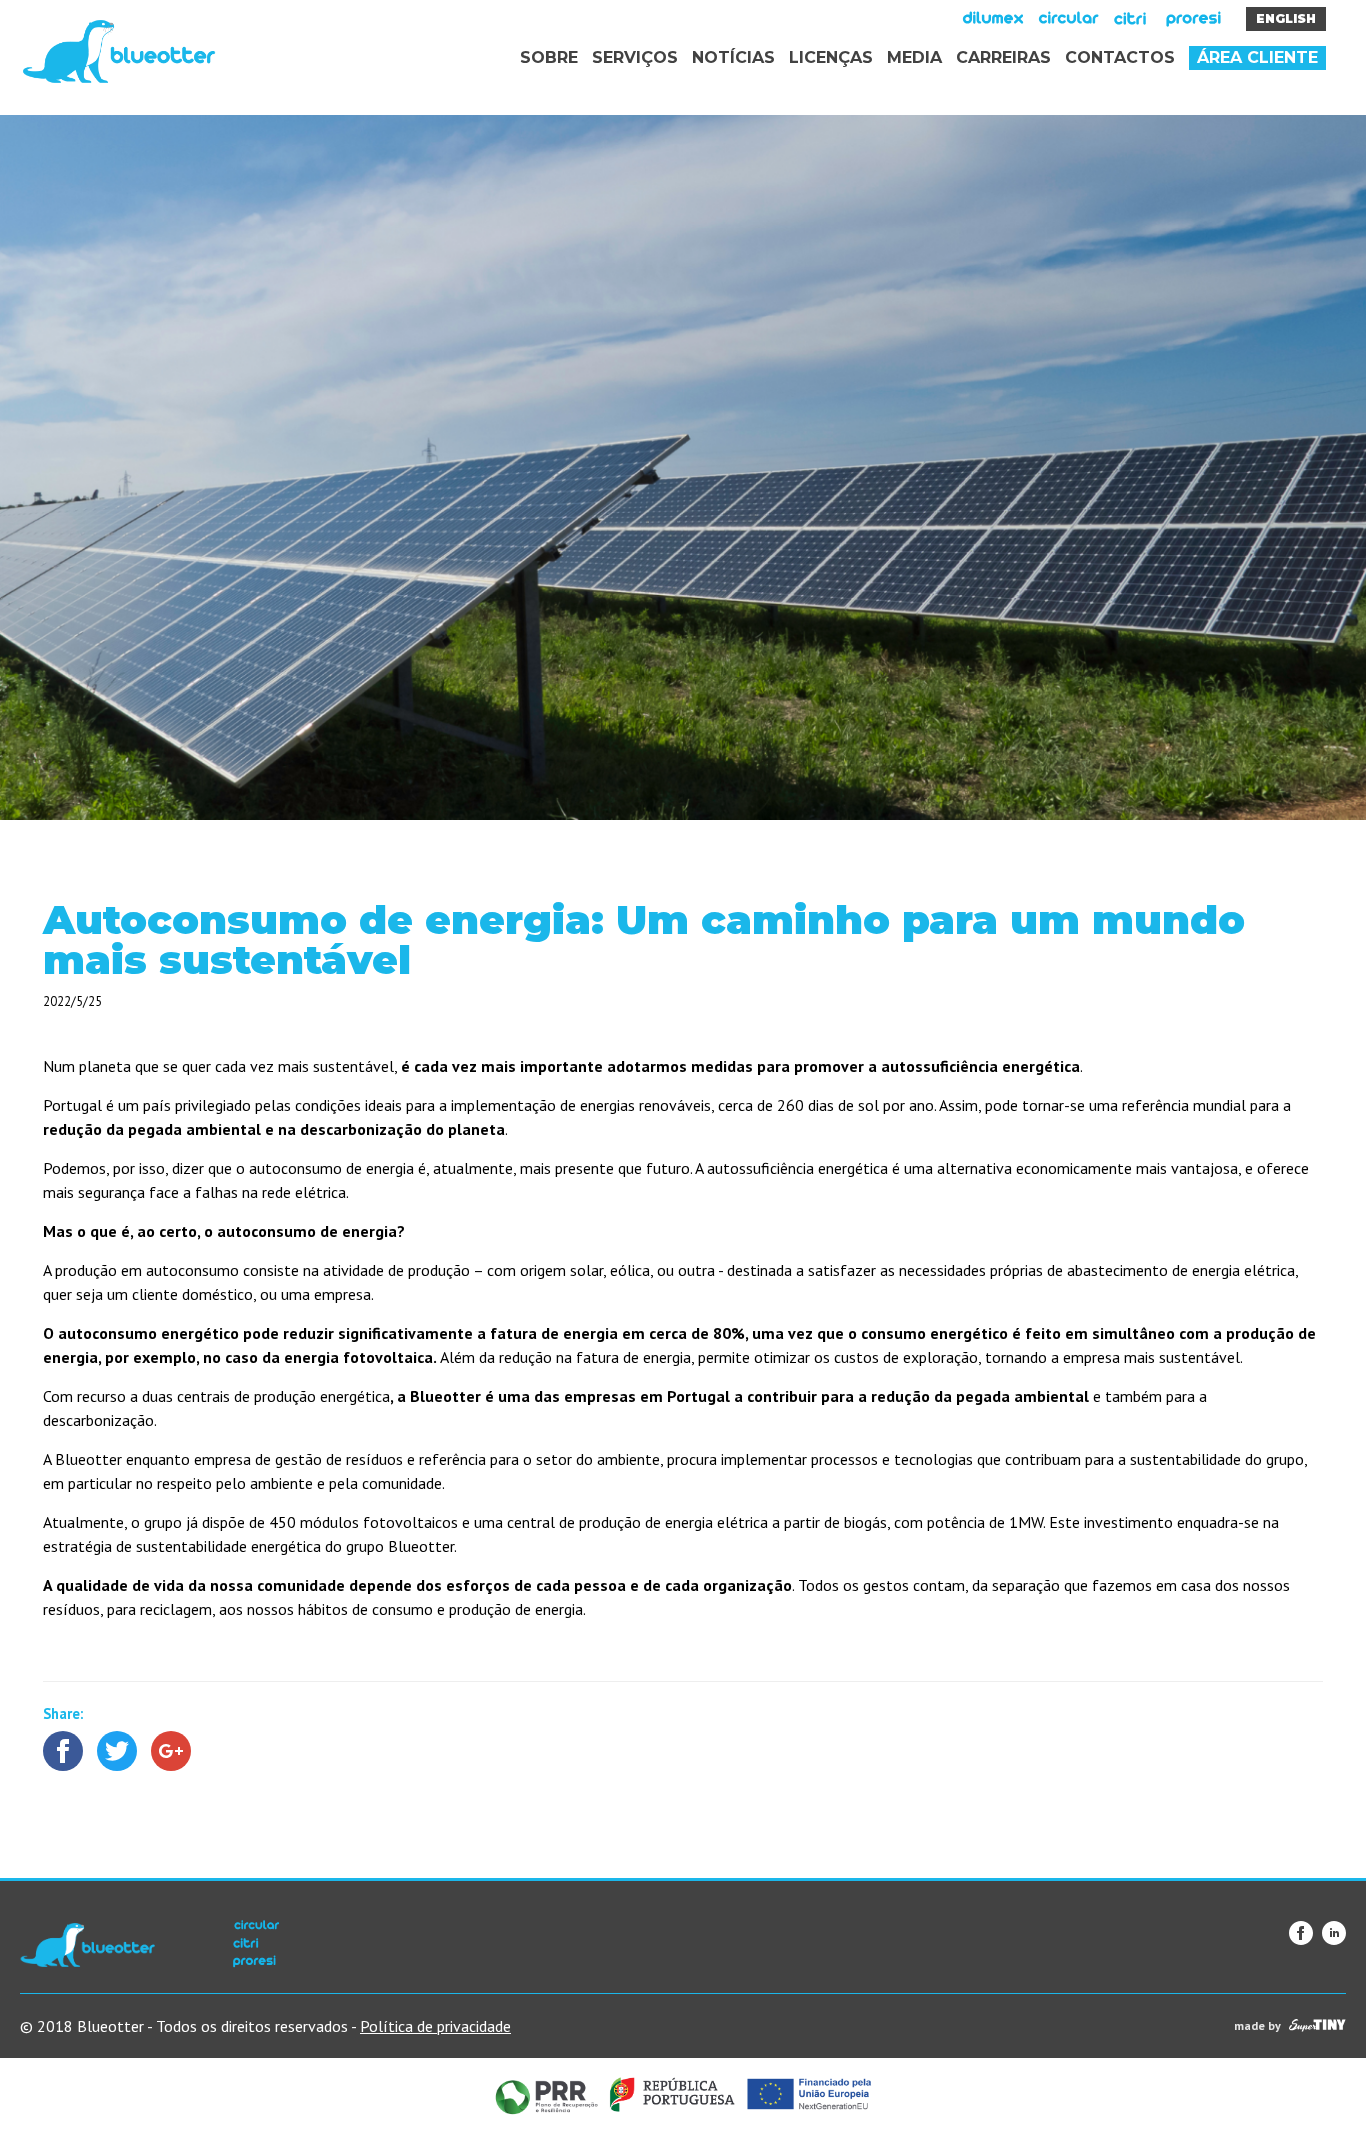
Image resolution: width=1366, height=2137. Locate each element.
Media (914, 57)
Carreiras (1003, 57)
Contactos (1120, 57)
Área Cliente (1257, 57)
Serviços (635, 57)
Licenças (831, 57)
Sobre (549, 57)
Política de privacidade (435, 2026)
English (1286, 18)
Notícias (733, 57)
